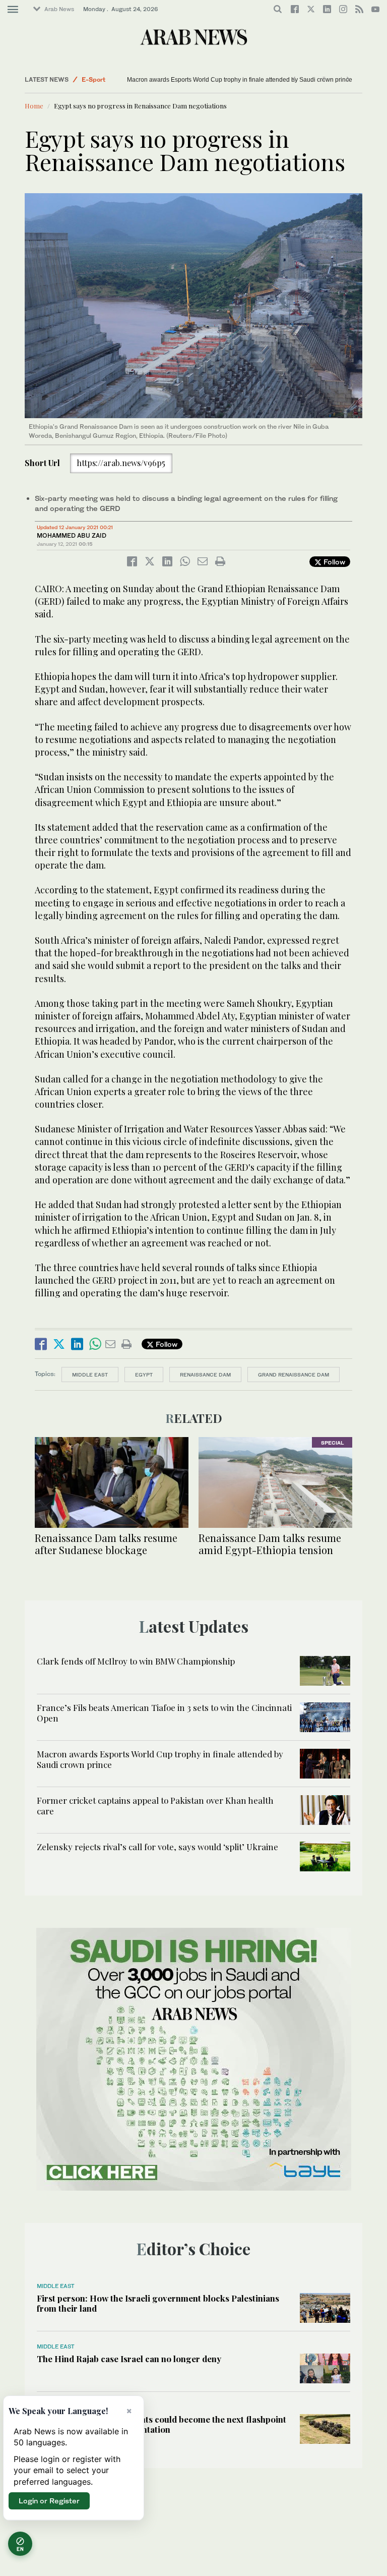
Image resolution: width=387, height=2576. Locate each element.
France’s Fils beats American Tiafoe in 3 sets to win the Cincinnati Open (164, 1712)
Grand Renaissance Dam (294, 1375)
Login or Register (49, 2501)
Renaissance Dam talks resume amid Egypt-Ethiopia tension (270, 1544)
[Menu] (13, 10)
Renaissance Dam (205, 1375)
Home (34, 106)
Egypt (144, 1375)
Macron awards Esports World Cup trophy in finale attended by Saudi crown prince (240, 80)
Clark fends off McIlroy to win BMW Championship (136, 1661)
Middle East (90, 1375)
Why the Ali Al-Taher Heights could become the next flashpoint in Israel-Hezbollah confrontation (162, 2424)
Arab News (59, 9)
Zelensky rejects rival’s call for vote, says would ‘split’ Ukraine (157, 1847)
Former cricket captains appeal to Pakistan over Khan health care (155, 1805)
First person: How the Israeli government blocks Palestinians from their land (158, 2303)
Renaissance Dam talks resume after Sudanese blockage (106, 1544)
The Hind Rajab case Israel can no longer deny (129, 2359)
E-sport (93, 79)
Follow (333, 562)
